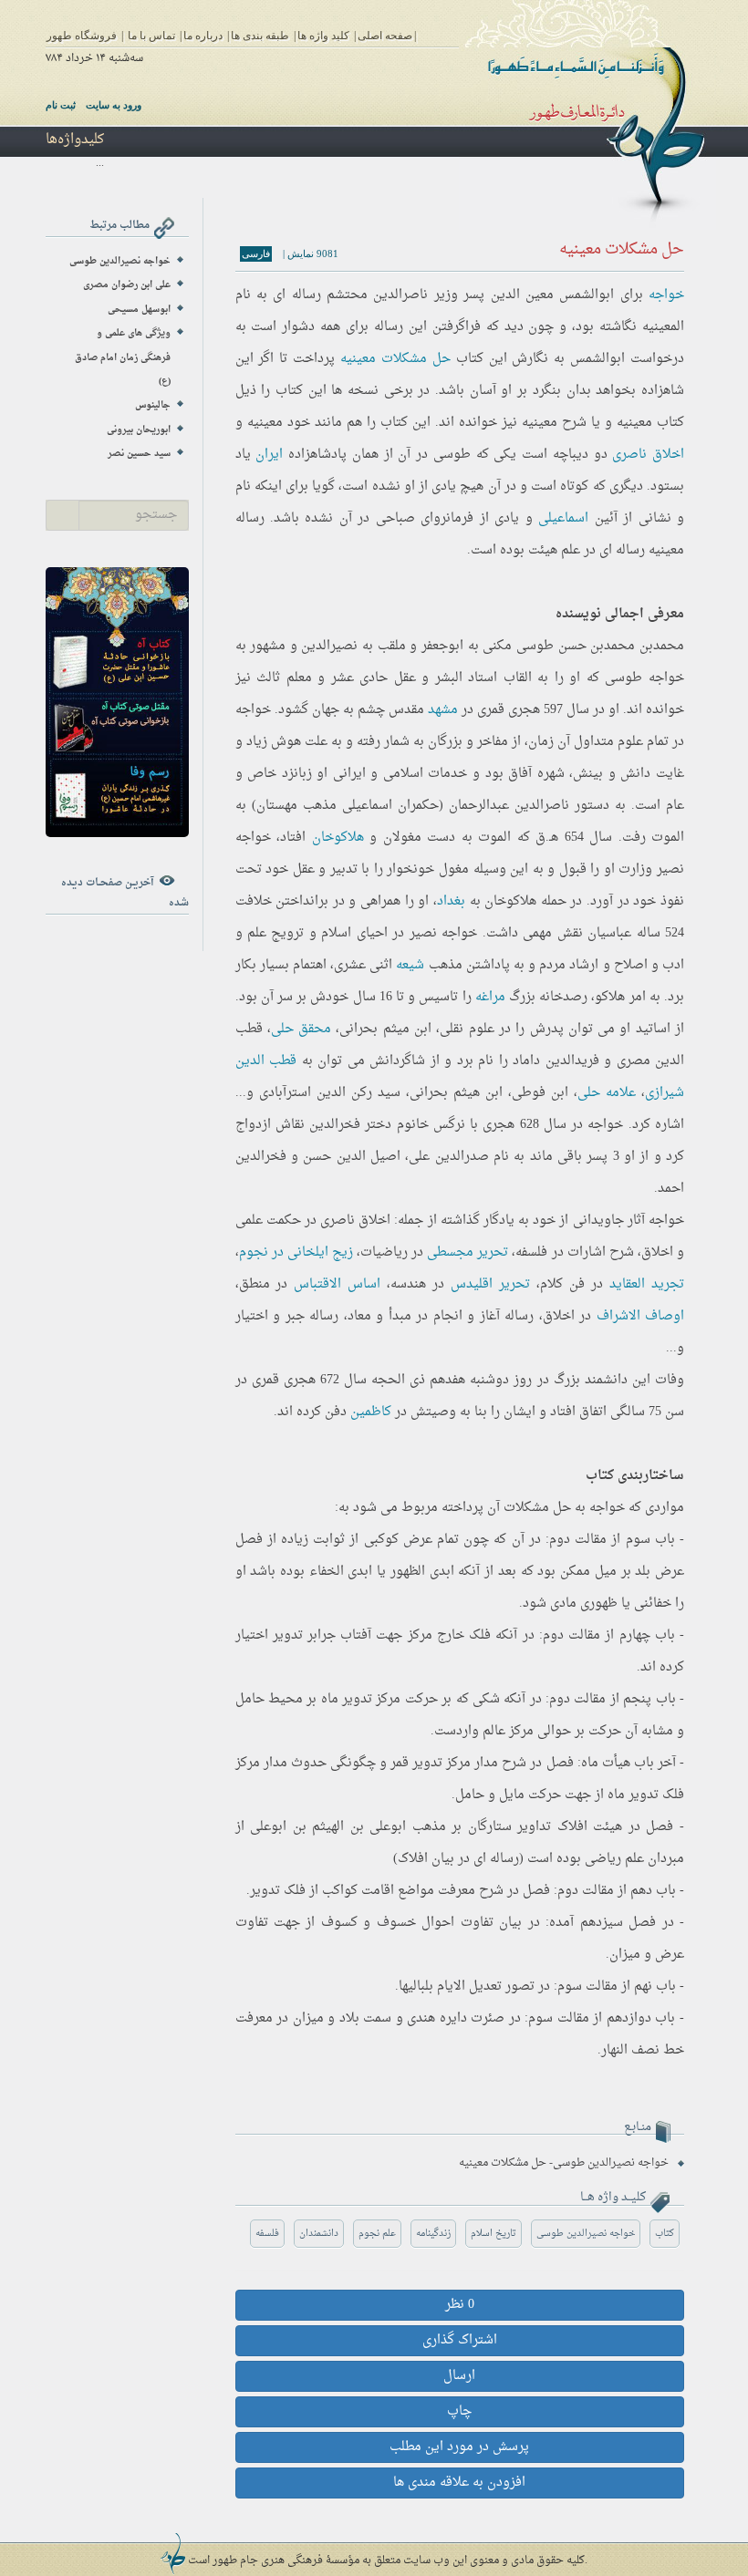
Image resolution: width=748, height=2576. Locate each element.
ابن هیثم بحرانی (456, 1093)
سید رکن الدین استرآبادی (330, 1093)
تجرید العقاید (647, 1284)
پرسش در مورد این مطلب (459, 2447)
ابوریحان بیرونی (139, 430)
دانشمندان (319, 2234)
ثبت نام (61, 105)
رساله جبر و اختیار (287, 1316)
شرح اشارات (601, 1252)
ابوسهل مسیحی (139, 310)
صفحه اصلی (385, 36)
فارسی (256, 253)
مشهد (443, 710)
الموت (668, 838)
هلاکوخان (338, 838)
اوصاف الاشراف (641, 1316)
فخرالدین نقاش (318, 1125)
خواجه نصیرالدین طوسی (586, 2234)
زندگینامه (433, 2234)
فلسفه (267, 2234)
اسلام (336, 933)
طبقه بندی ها (260, 36)
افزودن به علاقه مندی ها (459, 2483)
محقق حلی (301, 1029)
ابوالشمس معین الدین (553, 295)
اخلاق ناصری (648, 455)
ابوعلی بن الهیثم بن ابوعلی (328, 1827)
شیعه (410, 965)
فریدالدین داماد (556, 1061)
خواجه (666, 295)
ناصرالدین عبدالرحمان (509, 806)
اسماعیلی (563, 518)
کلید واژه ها (323, 36)
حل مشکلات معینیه (395, 359)
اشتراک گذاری (460, 2340)
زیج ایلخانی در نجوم (296, 1252)
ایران (269, 455)
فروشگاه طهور (82, 36)
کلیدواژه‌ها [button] (75, 140)
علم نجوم (377, 2234)
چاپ (459, 2411)
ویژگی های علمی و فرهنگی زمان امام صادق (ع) (123, 357)
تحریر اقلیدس (490, 1284)
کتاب (665, 2234)
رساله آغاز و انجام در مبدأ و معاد (441, 1316)
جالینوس (153, 405)
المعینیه (663, 327)
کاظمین (371, 1412)
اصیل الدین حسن (352, 1157)
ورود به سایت (114, 105)
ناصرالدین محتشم (377, 295)
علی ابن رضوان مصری (127, 285)
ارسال (459, 2376)
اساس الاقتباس (337, 1284)
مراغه (490, 997)
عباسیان (609, 933)
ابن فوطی (540, 1093)
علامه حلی (607, 1093)
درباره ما (203, 36)
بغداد (451, 901)
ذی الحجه (398, 1380)
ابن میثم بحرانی (385, 1029)
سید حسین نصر (139, 454)
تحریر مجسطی (467, 1252)
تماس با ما (151, 36)
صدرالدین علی (448, 1157)
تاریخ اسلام (493, 2234)
